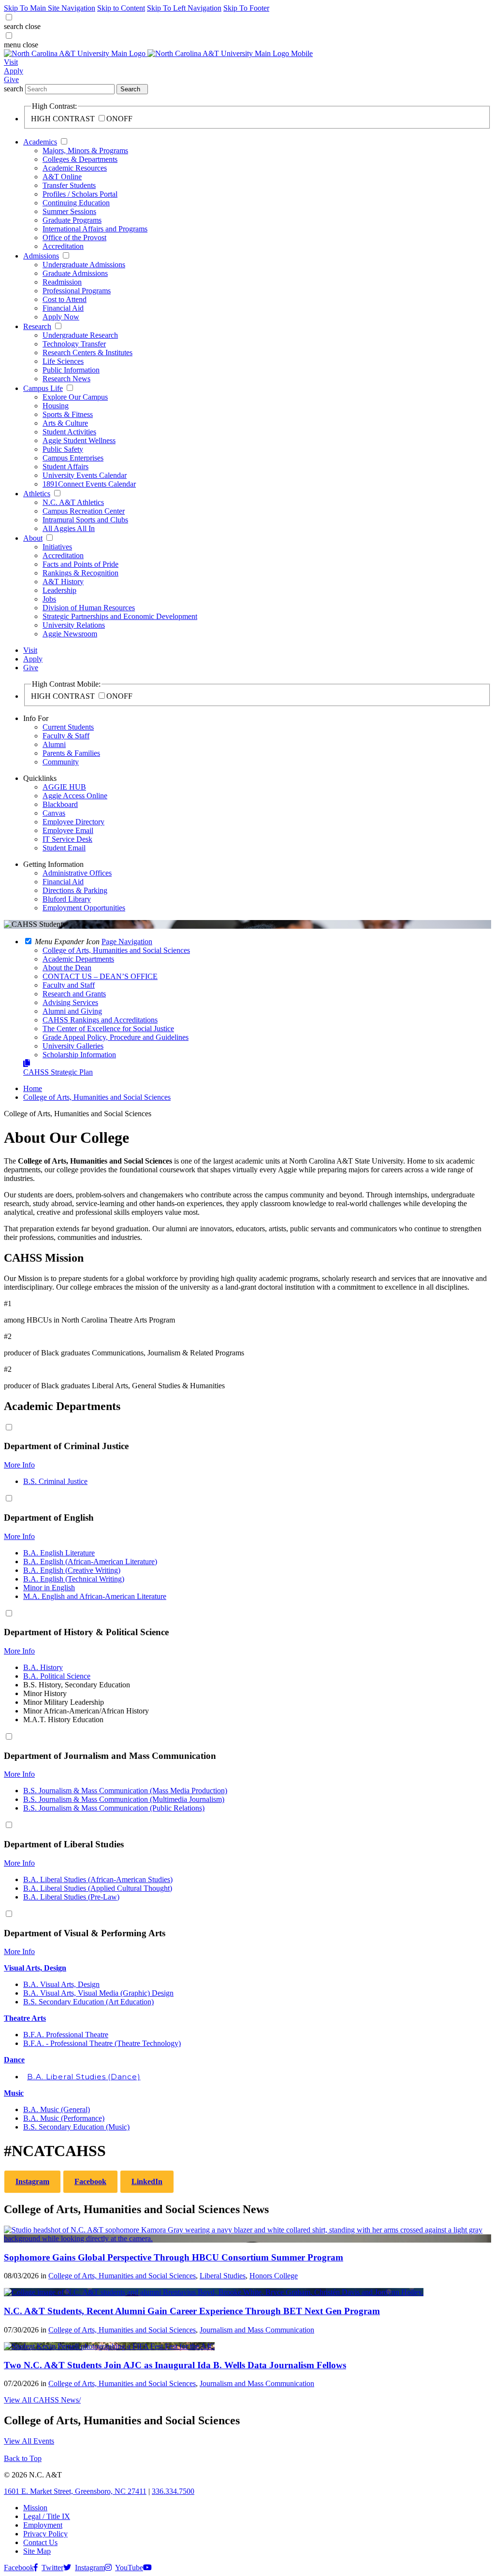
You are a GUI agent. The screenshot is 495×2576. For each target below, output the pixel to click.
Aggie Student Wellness (79, 440)
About (33, 538)
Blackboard (60, 804)
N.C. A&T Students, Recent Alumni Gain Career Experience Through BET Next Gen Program (192, 2311)
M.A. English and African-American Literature (95, 1596)
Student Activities (69, 432)
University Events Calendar (85, 475)
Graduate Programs (72, 220)
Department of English (49, 1518)
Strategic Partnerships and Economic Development (120, 616)
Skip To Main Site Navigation (50, 8)
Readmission (62, 282)
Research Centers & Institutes (87, 353)
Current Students (68, 727)
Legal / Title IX (47, 2516)
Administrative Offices (77, 873)
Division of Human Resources (89, 608)
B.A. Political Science (57, 1676)
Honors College (274, 2276)
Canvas (54, 813)
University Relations (74, 625)
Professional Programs (77, 291)
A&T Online (62, 177)
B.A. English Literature (59, 1553)
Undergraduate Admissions (84, 265)
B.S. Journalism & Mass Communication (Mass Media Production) (125, 1791)
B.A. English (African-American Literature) (90, 1561)
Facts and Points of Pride (80, 564)
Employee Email (68, 830)
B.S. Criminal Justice (55, 1481)
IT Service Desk (67, 839)
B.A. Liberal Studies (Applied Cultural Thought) (98, 1888)
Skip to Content (121, 8)
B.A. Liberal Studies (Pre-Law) (71, 1897)
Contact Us (40, 2542)
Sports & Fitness (68, 414)
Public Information (71, 370)
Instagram (32, 2181)
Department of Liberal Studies (64, 1844)
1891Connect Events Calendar (89, 484)
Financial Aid (63, 308)
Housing (56, 406)
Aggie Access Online (75, 796)
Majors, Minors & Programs (85, 151)
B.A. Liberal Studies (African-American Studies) (98, 1879)
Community (61, 762)
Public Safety (63, 449)
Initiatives (57, 547)
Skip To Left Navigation (184, 8)
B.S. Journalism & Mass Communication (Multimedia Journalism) (124, 1799)
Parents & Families (71, 753)
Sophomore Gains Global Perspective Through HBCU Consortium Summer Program (174, 2257)
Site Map (37, 2551)
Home (33, 1088)
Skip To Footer (246, 8)
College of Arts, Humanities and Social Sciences (97, 1097)
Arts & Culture (65, 423)
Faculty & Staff (66, 736)
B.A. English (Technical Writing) (74, 1579)
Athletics (37, 494)
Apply (14, 71)
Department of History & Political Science (86, 1632)
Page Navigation (127, 942)
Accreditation (63, 246)
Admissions (41, 256)
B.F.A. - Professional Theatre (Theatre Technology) (102, 2043)
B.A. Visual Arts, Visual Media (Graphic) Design (98, 1993)
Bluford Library (67, 899)
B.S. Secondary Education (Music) (76, 2127)
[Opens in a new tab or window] (247, 2238)
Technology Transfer (74, 344)
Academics (40, 142)
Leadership (59, 590)
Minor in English (49, 1588)
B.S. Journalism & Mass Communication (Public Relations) (114, 1808)
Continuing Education (76, 203)
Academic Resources (75, 168)
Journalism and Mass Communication (257, 2330)
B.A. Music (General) (57, 2109)
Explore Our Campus (75, 397)
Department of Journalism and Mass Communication (110, 1756)
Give (11, 79)
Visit (11, 62)
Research (37, 326)
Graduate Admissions (75, 273)
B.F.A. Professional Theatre (66, 2035)
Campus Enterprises (73, 458)
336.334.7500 (173, 2491)
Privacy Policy (45, 2534)
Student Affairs (66, 467)
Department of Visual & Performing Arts (85, 1933)
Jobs (49, 599)
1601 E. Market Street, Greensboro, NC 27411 (75, 2491)
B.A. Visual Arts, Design (61, 1984)
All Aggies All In (69, 528)
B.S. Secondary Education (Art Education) (88, 2002)
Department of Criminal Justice (66, 1446)
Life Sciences (63, 361)
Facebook (90, 2181)
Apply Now (61, 317)
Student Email (64, 848)
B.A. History (43, 1667)
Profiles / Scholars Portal (80, 194)
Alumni (54, 744)
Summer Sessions (69, 211)
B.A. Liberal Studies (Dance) (84, 2077)
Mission (35, 2508)
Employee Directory (73, 822)
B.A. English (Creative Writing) (72, 1570)
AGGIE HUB (64, 787)
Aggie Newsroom (70, 634)
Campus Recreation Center (84, 511)
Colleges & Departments (80, 159)
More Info (19, 1465)
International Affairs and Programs (95, 229)
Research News (66, 379)
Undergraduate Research (80, 335)
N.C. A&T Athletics (73, 502)
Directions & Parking (75, 890)
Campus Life (43, 388)
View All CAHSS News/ (42, 2400)
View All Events (29, 2441)
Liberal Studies (223, 2276)
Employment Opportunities (84, 908)
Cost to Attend (65, 299)
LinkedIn (147, 2181)
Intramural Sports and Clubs (85, 520)
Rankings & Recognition (80, 573)
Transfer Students (69, 185)
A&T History (63, 582)
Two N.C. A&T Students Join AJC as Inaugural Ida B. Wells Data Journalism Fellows (175, 2365)
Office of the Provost (74, 237)
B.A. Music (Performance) (64, 2118)
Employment (43, 2525)
